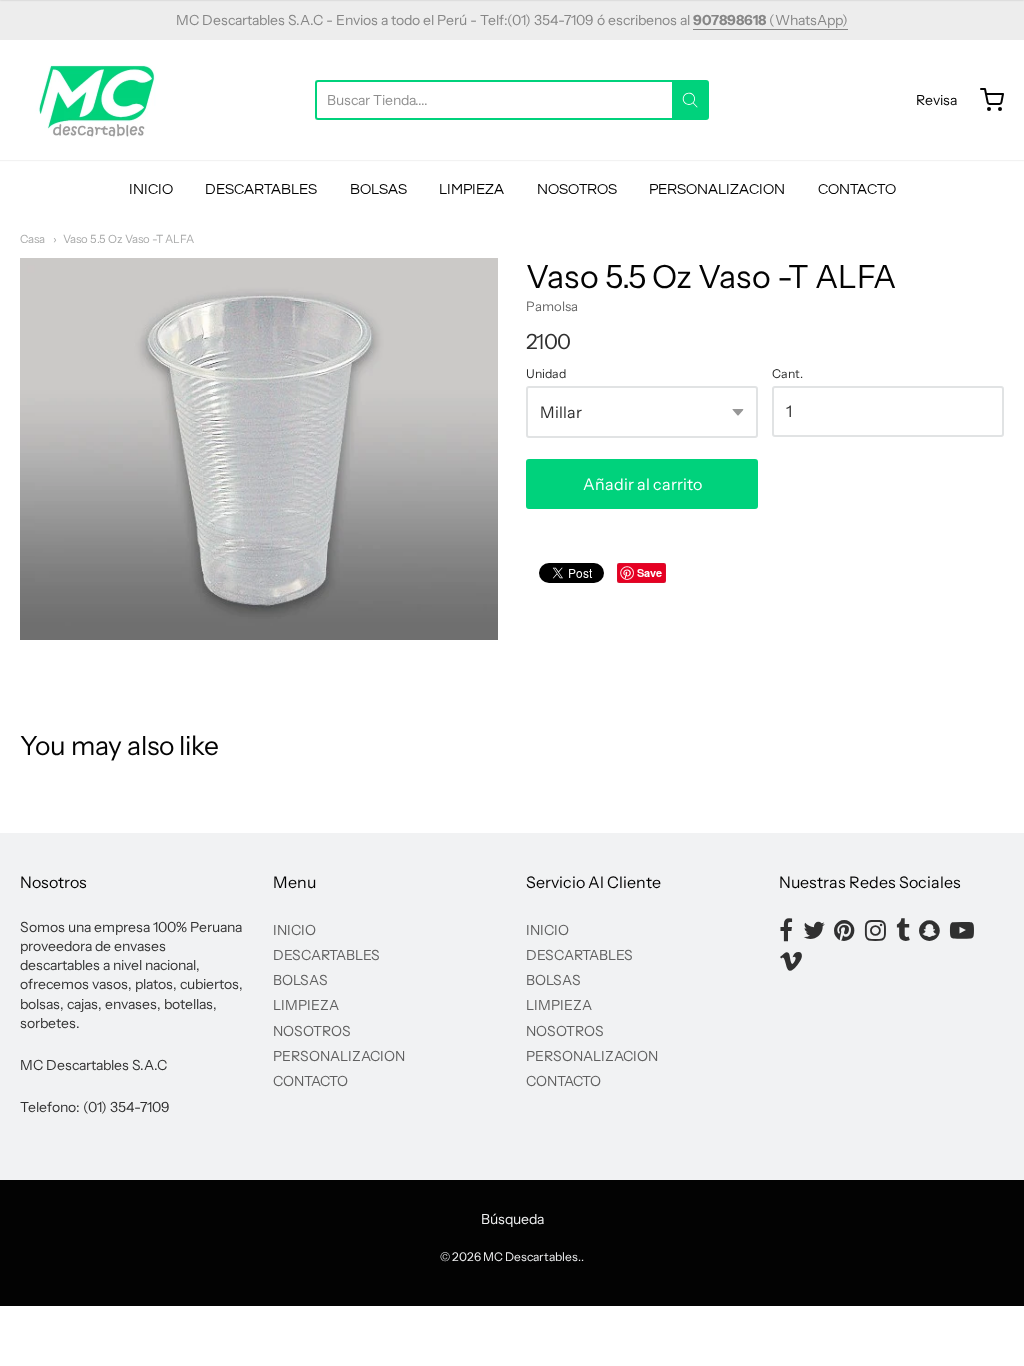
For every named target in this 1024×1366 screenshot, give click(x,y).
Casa (32, 239)
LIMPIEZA (471, 189)
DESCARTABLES (261, 189)
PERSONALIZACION (717, 189)
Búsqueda (512, 1219)
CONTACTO (857, 189)
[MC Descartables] (97, 100)
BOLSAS (378, 189)
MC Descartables (530, 1256)
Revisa (936, 100)
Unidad (546, 374)
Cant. (787, 374)
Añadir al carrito (642, 484)
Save (649, 572)
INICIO (151, 189)
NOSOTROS (577, 189)
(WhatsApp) (770, 20)
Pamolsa (552, 306)
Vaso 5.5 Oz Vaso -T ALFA (128, 239)
